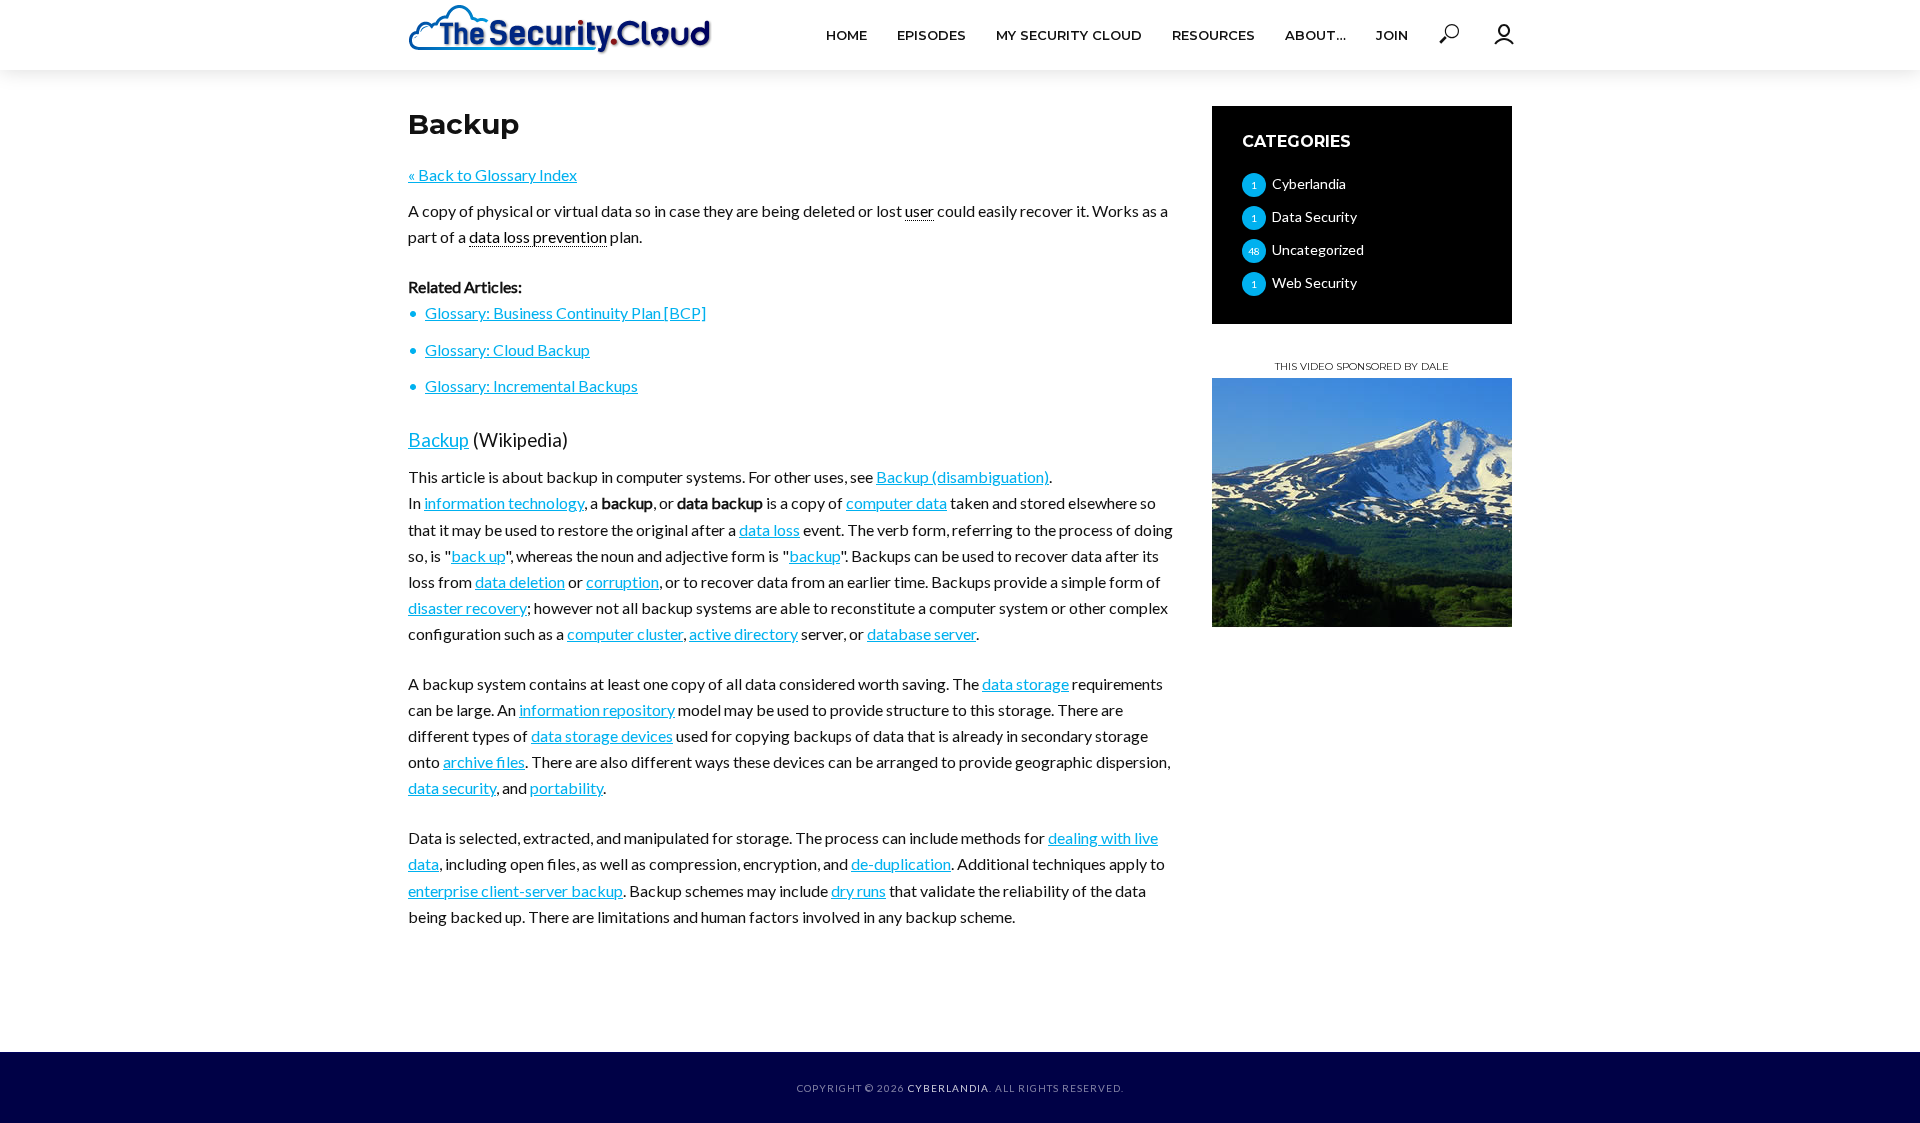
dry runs (858, 890)
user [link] (919, 210)
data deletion (520, 581)
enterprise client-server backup (515, 890)
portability (566, 787)
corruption (622, 581)
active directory (743, 633)
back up (478, 555)
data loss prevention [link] (538, 236)
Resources (1213, 35)
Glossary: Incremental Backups (531, 385)
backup (814, 555)
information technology (504, 502)
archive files (484, 761)
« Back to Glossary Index (492, 174)
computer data (896, 502)
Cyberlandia (948, 1088)
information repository (597, 709)
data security (452, 787)
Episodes (931, 35)
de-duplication (901, 863)
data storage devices (602, 735)
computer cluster (625, 633)
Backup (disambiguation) (962, 476)
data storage (1025, 683)
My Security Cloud (1069, 35)
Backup (438, 440)
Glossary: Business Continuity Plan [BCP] (565, 312)
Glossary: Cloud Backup (507, 349)
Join (1392, 35)
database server (921, 633)
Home (846, 35)
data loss (769, 529)
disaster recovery (467, 607)
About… (1315, 35)
